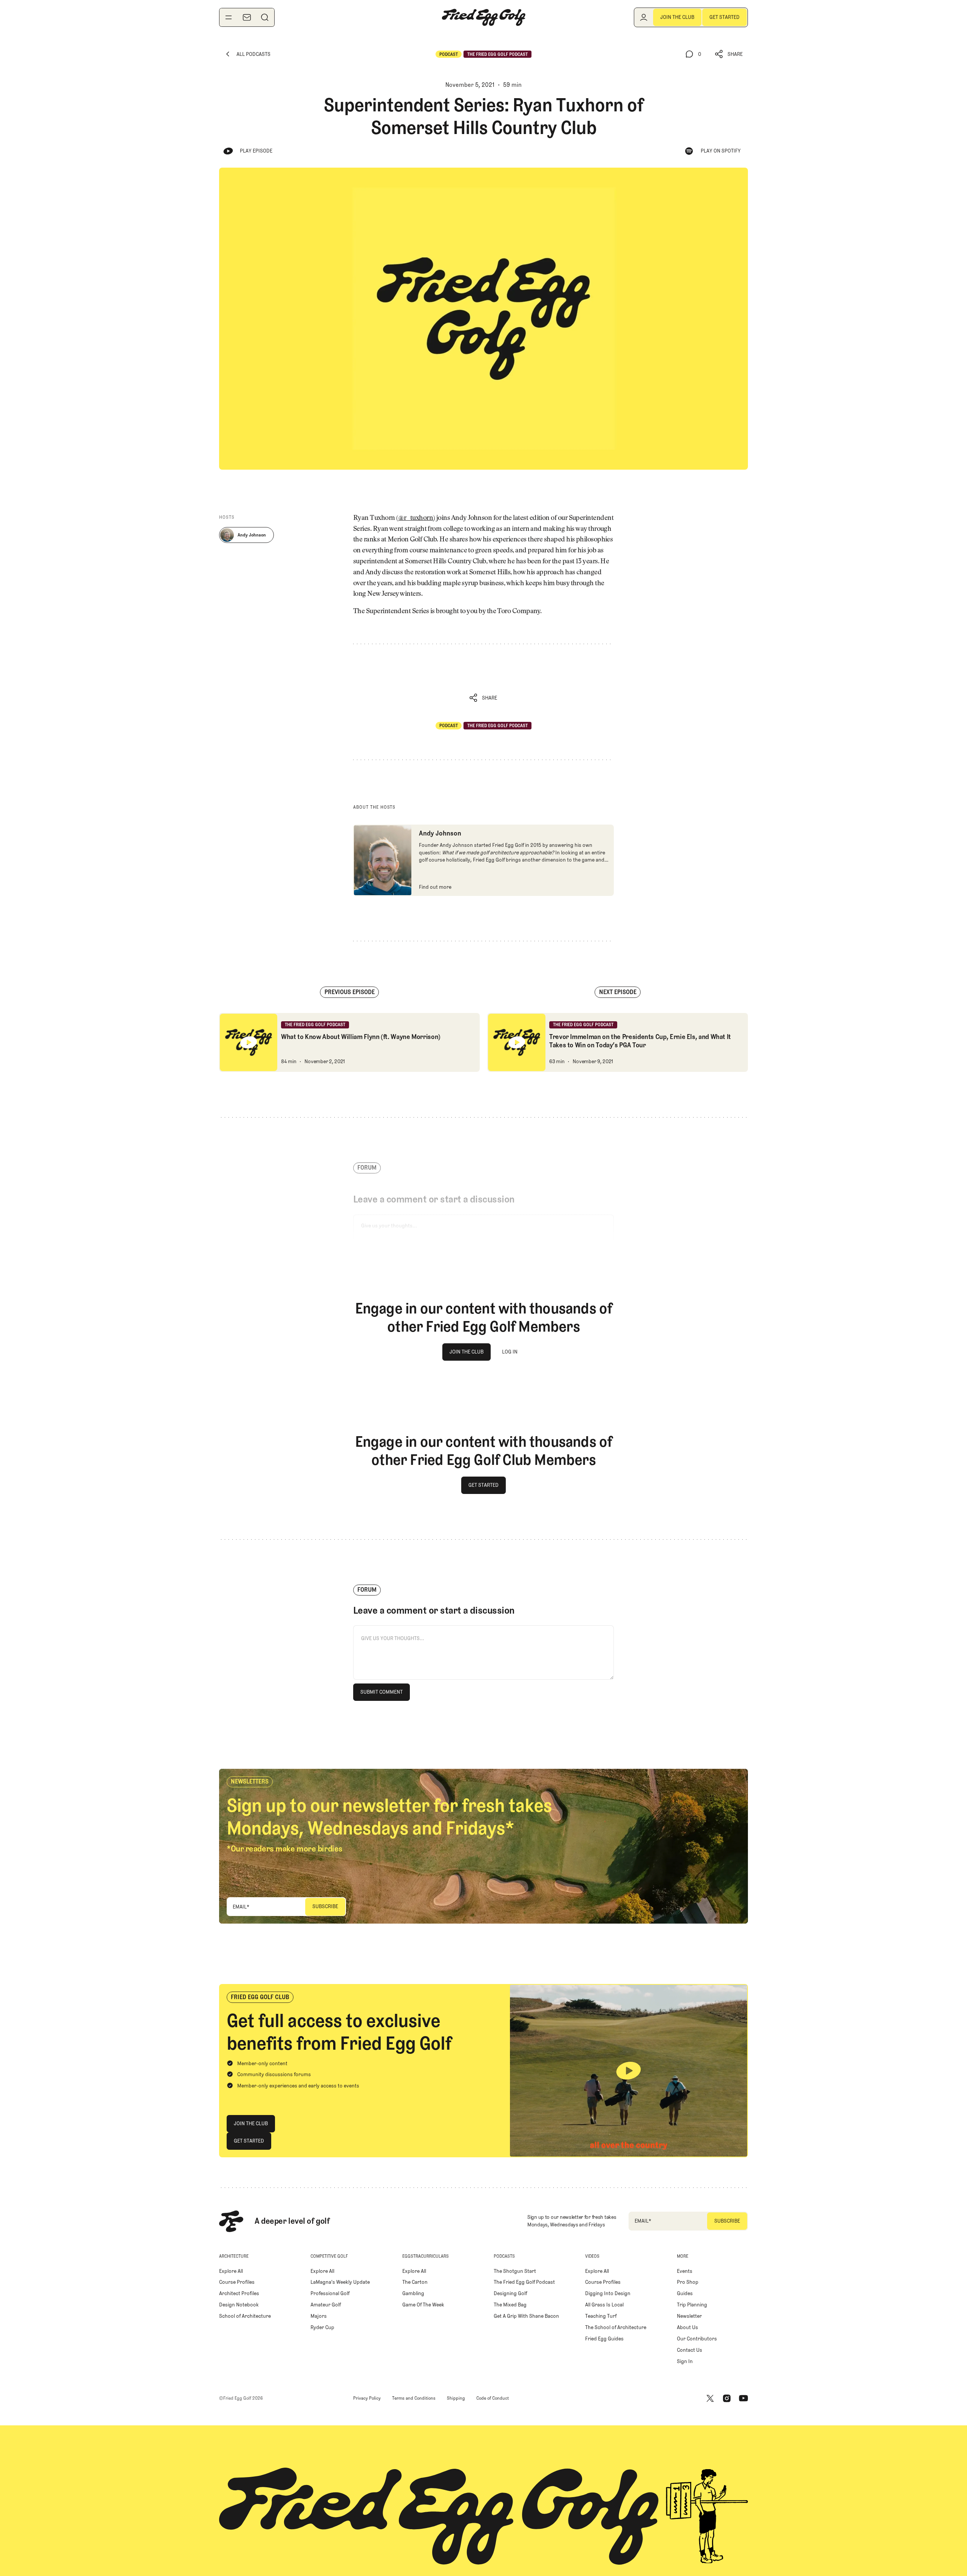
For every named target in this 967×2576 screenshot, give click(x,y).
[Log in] (644, 17)
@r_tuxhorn (416, 518)
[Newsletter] (247, 17)
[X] (710, 2398)
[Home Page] (483, 17)
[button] (729, 54)
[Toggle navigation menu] (229, 17)
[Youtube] (743, 2398)
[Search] (265, 17)
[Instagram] (727, 2398)
